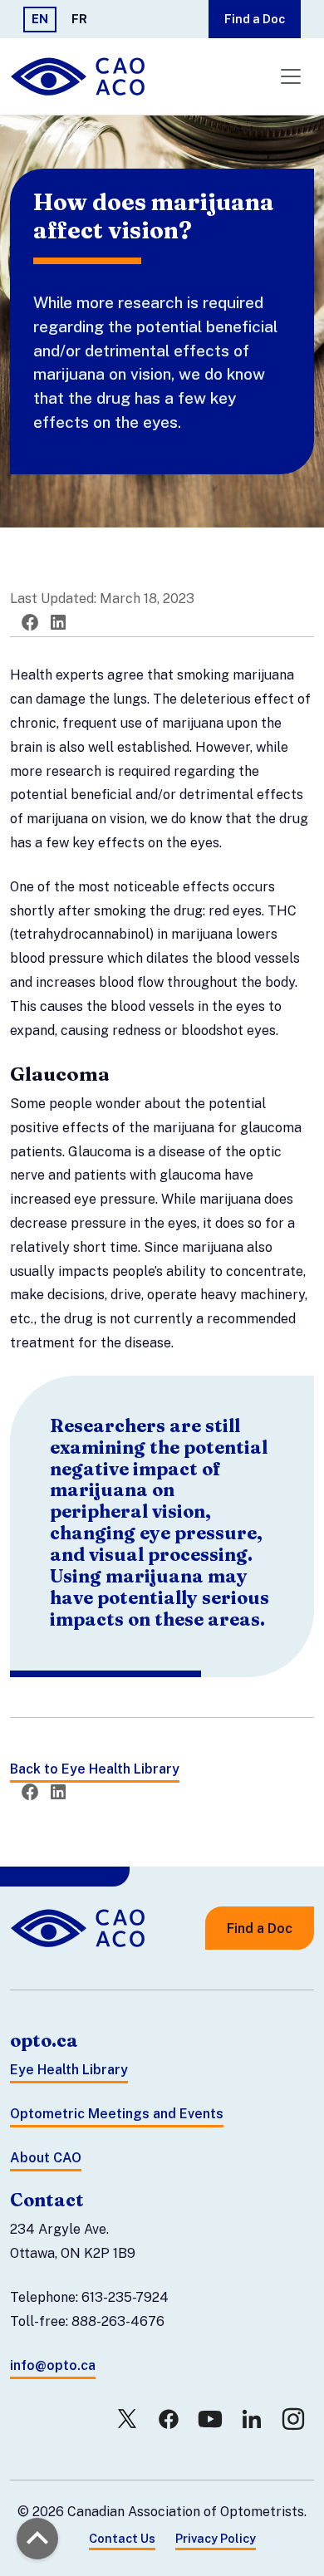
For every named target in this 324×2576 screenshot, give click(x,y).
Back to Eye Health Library (95, 1769)
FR (79, 19)
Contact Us (122, 2538)
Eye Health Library (69, 2070)
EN (40, 19)
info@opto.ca (53, 2365)
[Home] (79, 76)
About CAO (46, 2158)
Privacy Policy (216, 2538)
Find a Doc (255, 19)
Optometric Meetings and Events (117, 2114)
